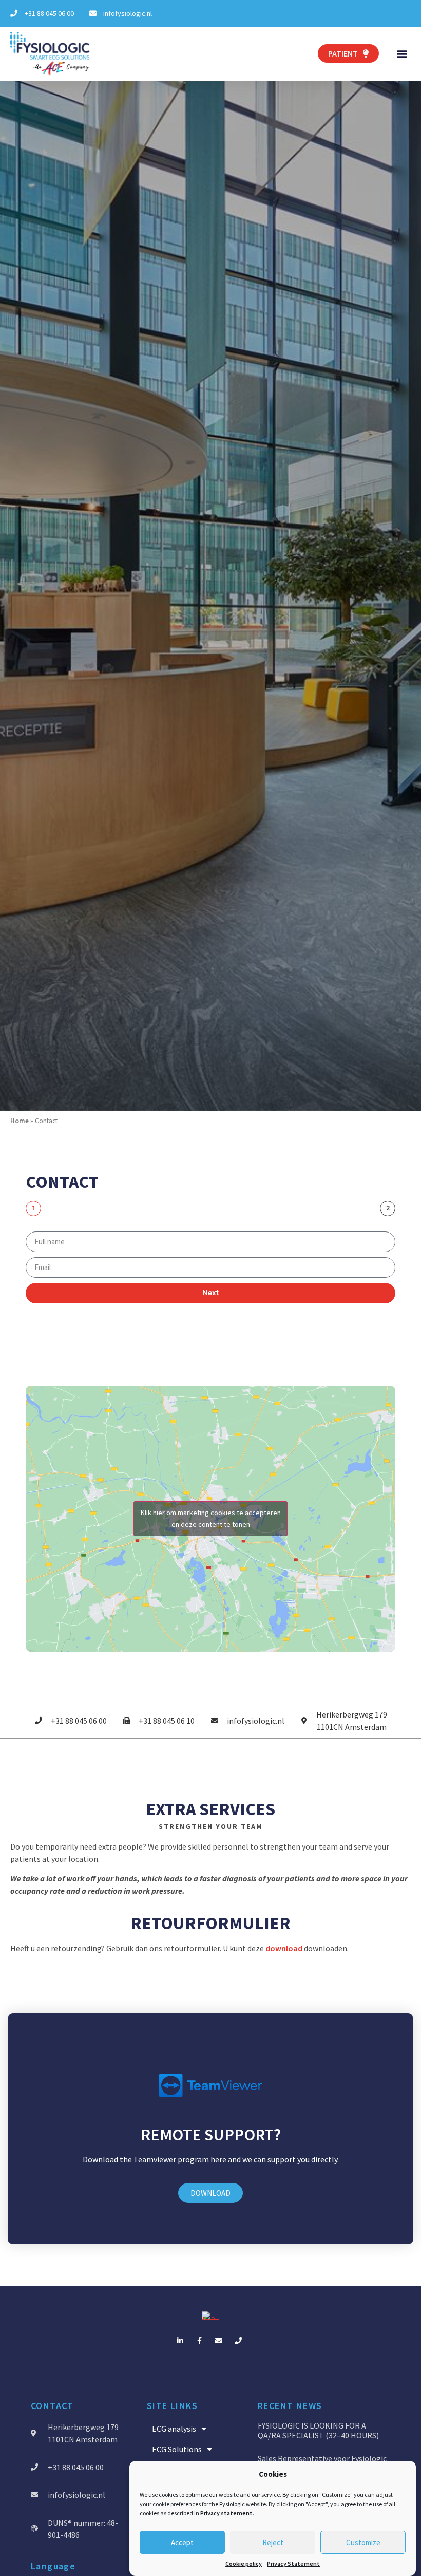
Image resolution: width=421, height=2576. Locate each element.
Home (20, 1121)
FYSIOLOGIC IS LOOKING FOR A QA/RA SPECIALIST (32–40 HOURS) (318, 2430)
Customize (363, 2542)
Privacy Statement (293, 2563)
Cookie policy (244, 2563)
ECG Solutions (177, 2449)
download (284, 1948)
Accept (182, 2542)
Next (210, 1293)
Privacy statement (226, 2513)
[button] (402, 54)
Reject (273, 2542)
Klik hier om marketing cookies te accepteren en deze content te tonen (211, 1518)
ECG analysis (174, 2429)
